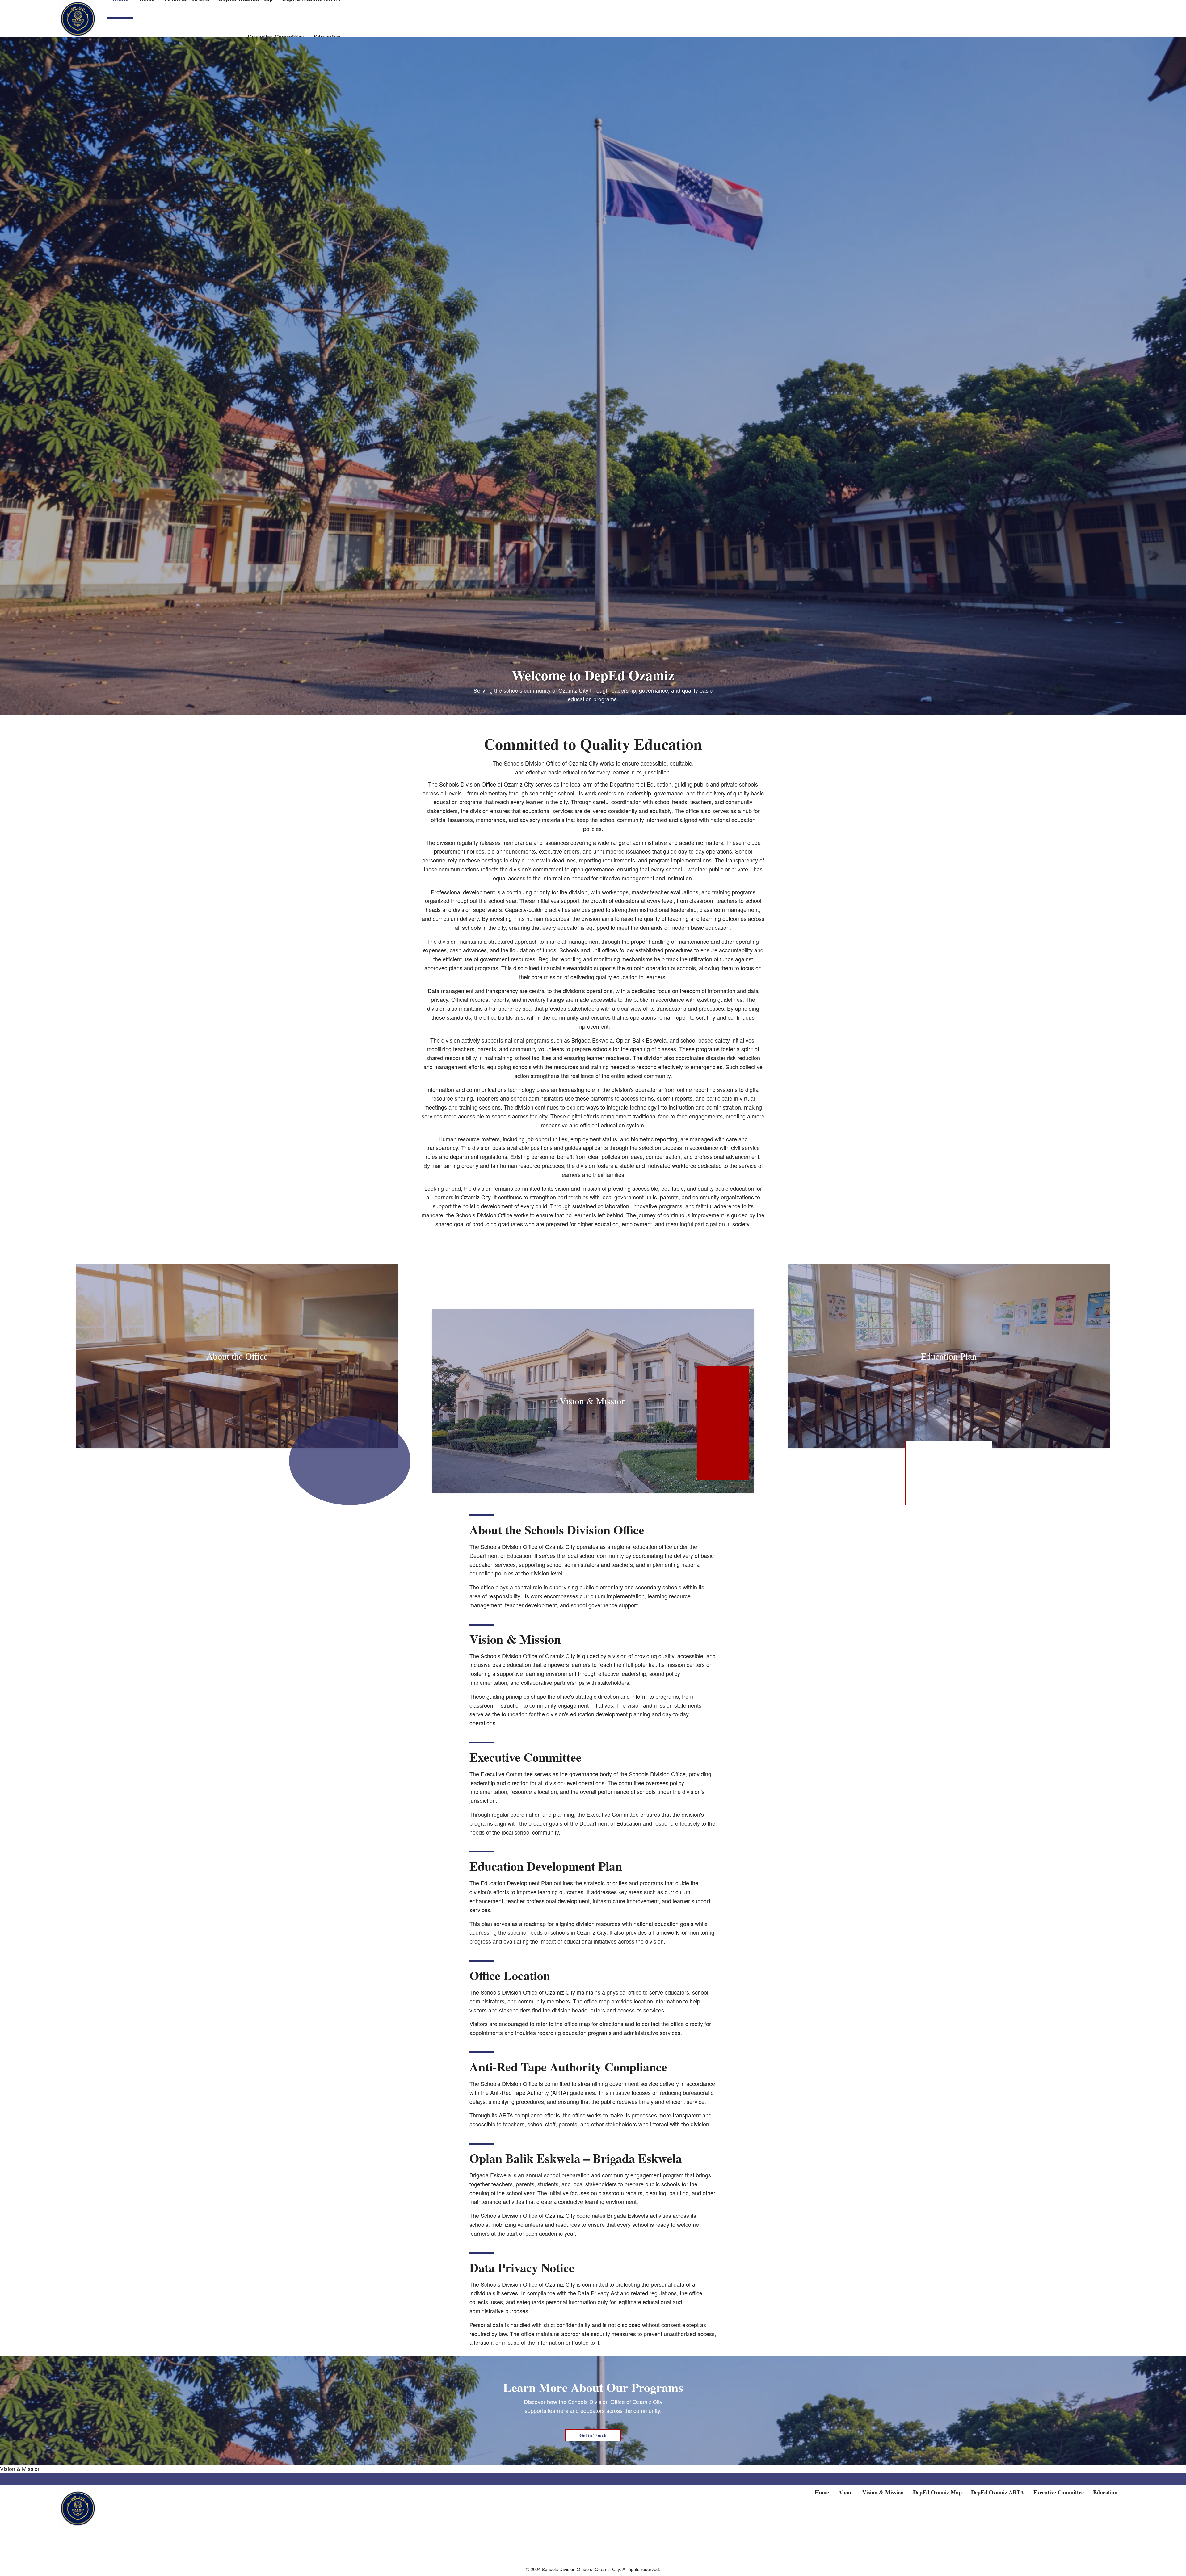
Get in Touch (593, 2435)
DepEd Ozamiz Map (937, 2492)
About (846, 2492)
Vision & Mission (20, 2469)
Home (822, 2492)
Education (1105, 2492)
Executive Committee (1059, 2492)
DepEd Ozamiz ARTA (998, 2492)
